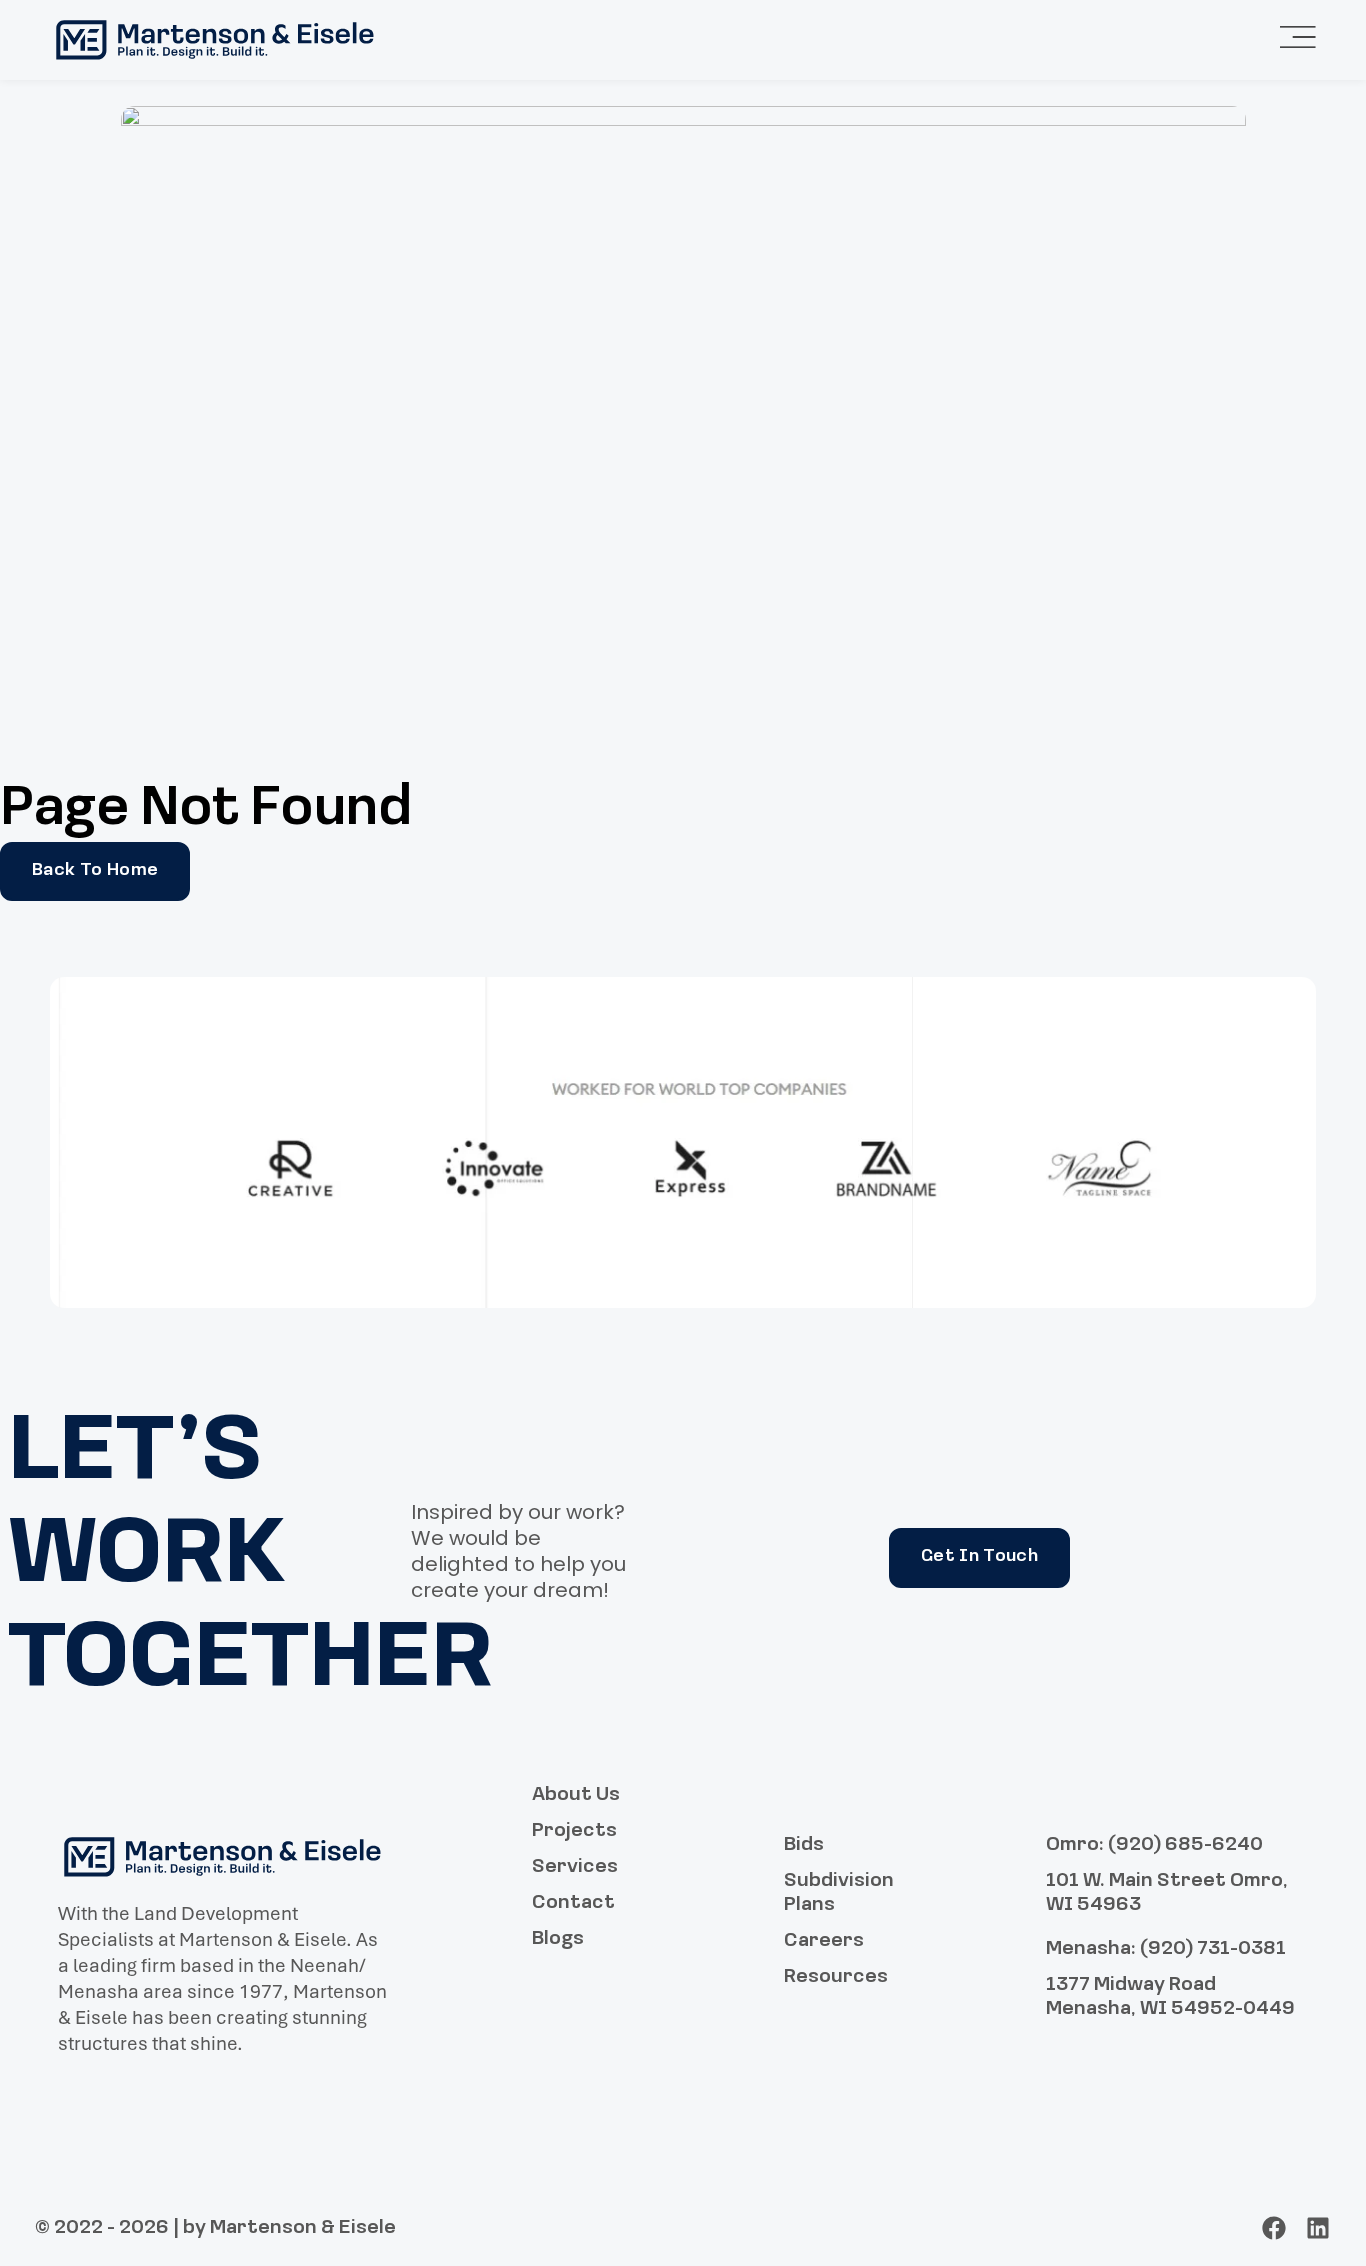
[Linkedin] (1318, 2228)
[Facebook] (1274, 2228)
